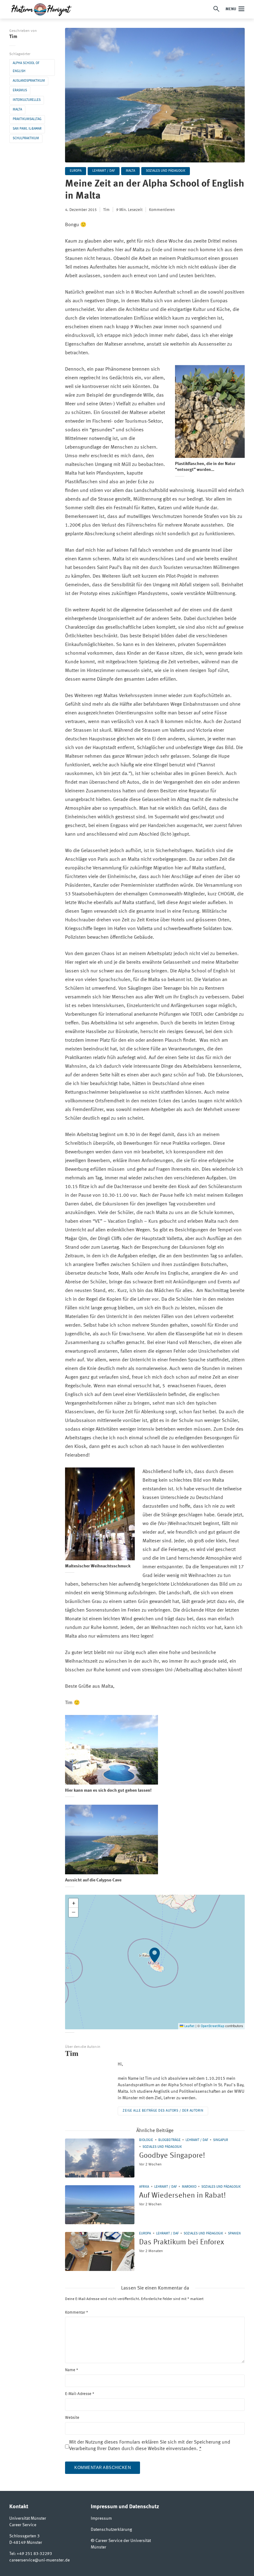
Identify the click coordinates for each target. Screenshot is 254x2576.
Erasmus (20, 90)
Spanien (234, 2234)
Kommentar (77, 2313)
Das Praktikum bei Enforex (182, 2242)
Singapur (221, 2140)
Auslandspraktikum (29, 81)
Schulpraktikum (26, 138)
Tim (13, 37)
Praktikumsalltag (27, 119)
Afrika (144, 2187)
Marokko (189, 2187)
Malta (17, 110)
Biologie (146, 2140)
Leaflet (189, 2026)
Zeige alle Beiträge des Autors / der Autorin (163, 2111)
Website (72, 2418)
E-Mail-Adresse (80, 2394)
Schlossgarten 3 (24, 2536)
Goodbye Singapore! (172, 2156)
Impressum (101, 2518)
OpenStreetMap (212, 2026)
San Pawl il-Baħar (27, 129)
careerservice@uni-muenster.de (39, 2560)
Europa (76, 171)
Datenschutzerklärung (111, 2530)
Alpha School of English (26, 67)
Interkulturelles (27, 100)
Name (72, 2370)
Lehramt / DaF (104, 171)
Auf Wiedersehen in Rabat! (182, 2196)
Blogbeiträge (169, 2140)
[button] (155, 1962)
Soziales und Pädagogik (166, 171)
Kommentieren (162, 210)
